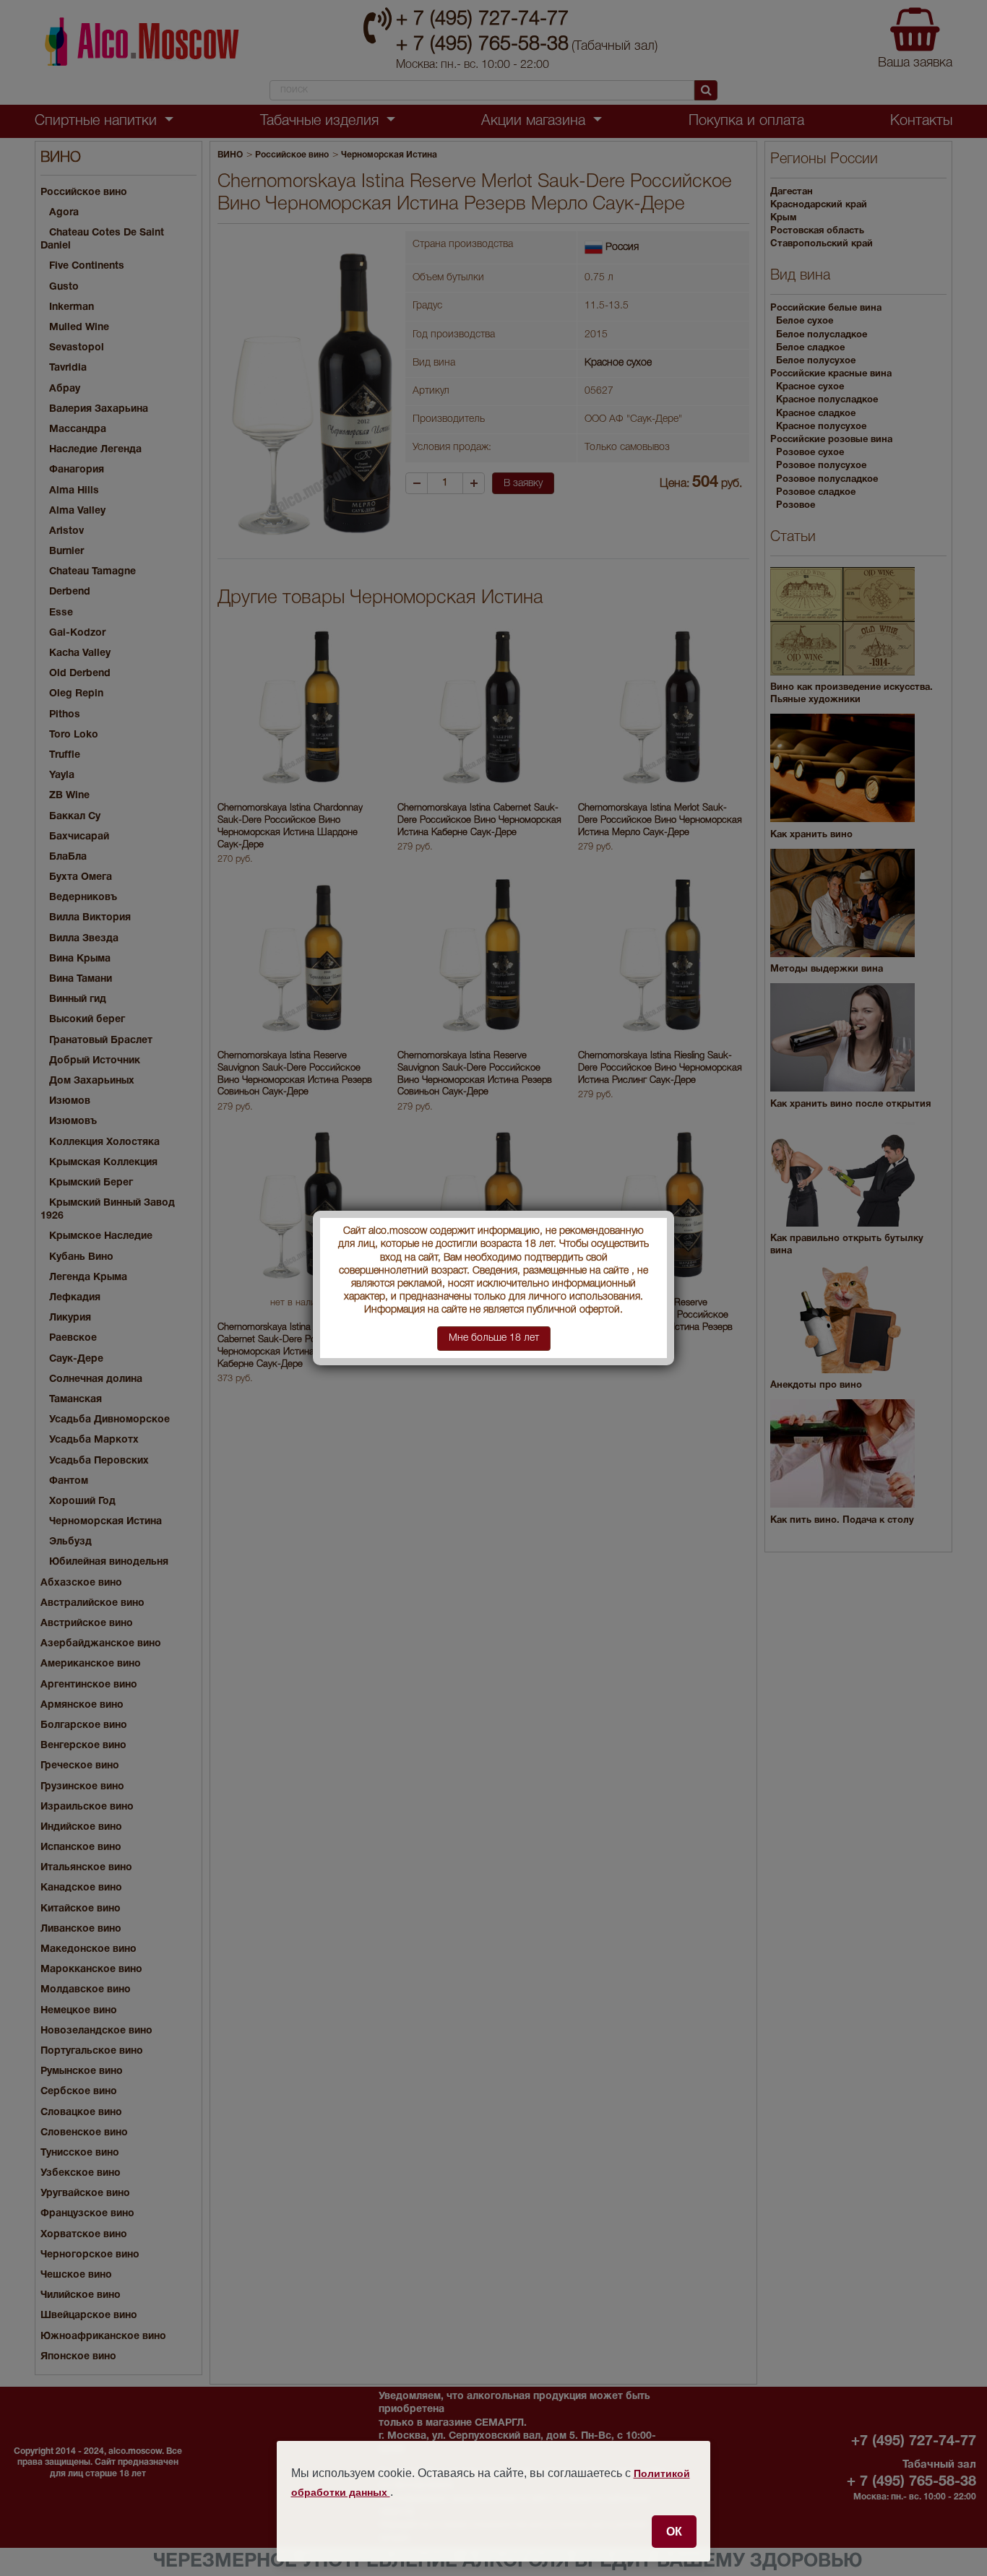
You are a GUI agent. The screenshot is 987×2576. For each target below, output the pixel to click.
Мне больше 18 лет (494, 1338)
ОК (674, 2531)
